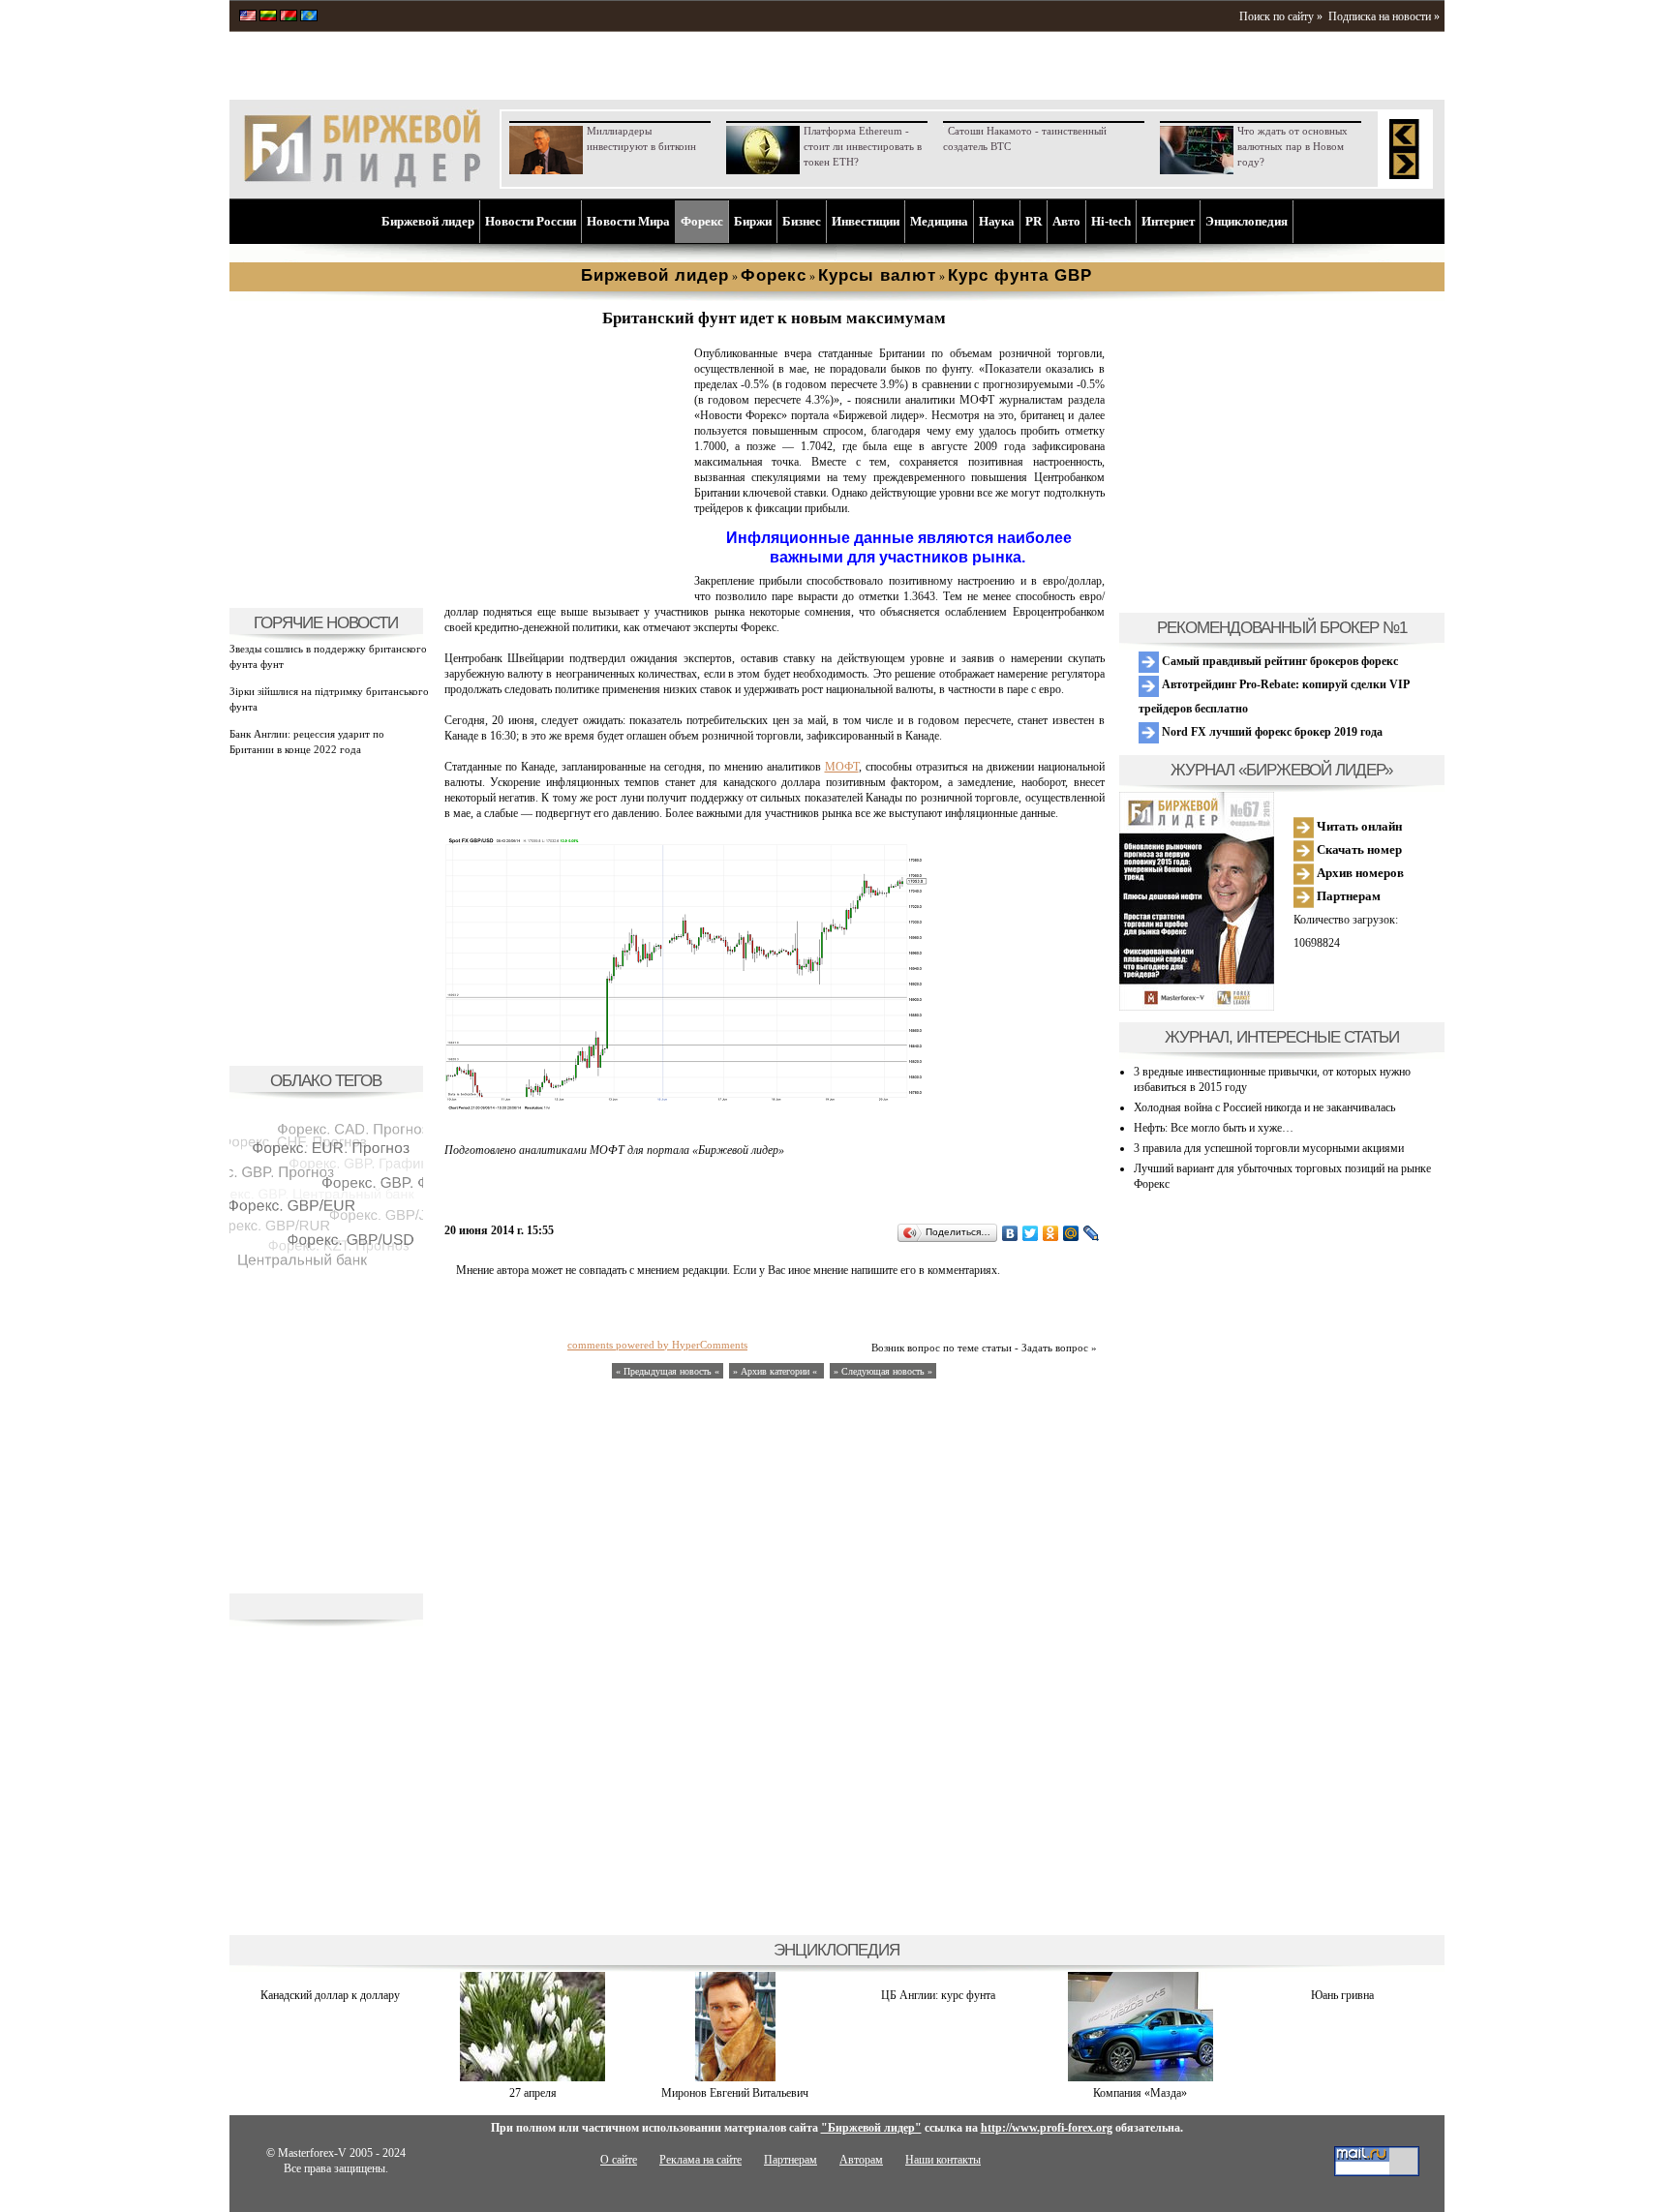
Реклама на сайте (700, 2160)
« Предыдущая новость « (668, 1371)
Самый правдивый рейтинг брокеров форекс (1278, 661)
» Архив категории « (776, 1371)
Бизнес (802, 221)
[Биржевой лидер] (362, 184)
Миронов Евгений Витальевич (735, 2093)
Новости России (531, 221)
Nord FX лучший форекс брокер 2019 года (1271, 732)
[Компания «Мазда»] (1141, 2077)
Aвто (1066, 221)
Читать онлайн (1358, 826)
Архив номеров (1359, 873)
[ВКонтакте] (1010, 1233)
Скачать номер (1358, 849)
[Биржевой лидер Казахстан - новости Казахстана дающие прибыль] (309, 17)
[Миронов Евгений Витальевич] (735, 2077)
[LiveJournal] (1092, 1233)
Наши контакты (943, 2160)
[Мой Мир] (1071, 1233)
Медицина (939, 221)
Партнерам (1347, 896)
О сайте (619, 2160)
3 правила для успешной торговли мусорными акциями (1269, 1148)
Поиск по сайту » (1281, 16)
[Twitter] (1031, 1233)
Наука (997, 221)
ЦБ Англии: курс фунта (938, 1995)
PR (1034, 221)
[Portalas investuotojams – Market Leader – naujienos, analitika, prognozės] (268, 17)
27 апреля (533, 2093)
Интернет (1168, 221)
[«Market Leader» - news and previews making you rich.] (248, 17)
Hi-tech (1111, 221)
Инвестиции (866, 221)
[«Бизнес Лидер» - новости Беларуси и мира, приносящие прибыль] (289, 17)
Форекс (702, 221)
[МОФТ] (565, 587)
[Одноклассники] (1051, 1233)
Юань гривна (1342, 1995)
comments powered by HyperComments (657, 1345)
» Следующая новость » (883, 1371)
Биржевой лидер (428, 221)
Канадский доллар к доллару (330, 1995)
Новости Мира (628, 221)
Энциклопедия (1247, 221)
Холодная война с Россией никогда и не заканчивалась (1264, 1107)
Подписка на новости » (1384, 16)
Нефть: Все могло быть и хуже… (1214, 1128)
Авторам (861, 2160)
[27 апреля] (532, 2077)
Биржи (753, 221)
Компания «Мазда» (1140, 2093)
